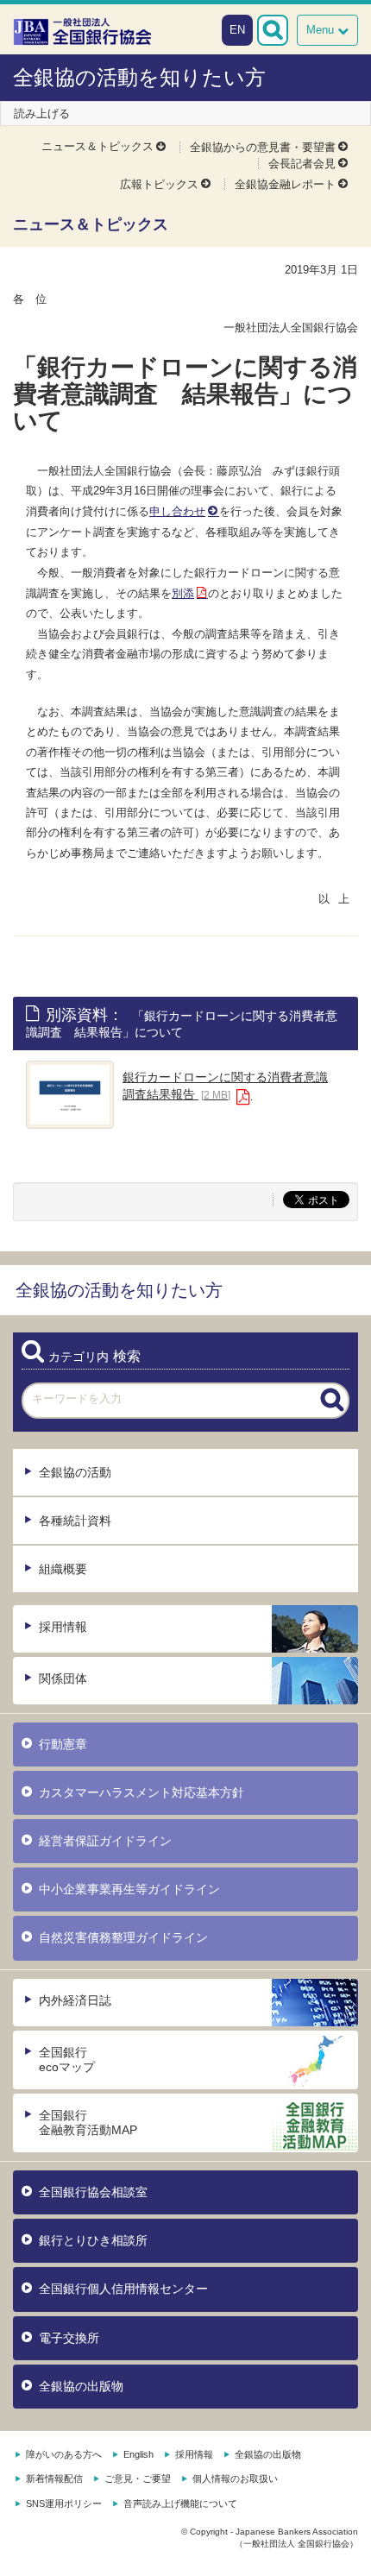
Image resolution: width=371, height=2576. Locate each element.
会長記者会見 (302, 164)
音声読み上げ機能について (180, 2504)
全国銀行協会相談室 (93, 2192)
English (138, 2454)
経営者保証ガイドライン (105, 1841)
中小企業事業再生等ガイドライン (129, 1889)
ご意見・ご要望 (138, 2478)
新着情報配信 (54, 2478)
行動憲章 (63, 1744)
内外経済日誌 (75, 2000)
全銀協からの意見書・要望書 (263, 147)
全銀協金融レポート (285, 184)
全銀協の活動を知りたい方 (139, 77)
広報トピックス (159, 184)
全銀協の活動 (75, 1472)
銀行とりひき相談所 (93, 2240)
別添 (183, 593)
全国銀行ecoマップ (67, 2060)
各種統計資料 (75, 1521)
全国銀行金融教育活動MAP (88, 2123)
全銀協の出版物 (81, 2386)
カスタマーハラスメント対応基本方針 (141, 1792)
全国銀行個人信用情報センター (123, 2289)
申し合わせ (177, 511)
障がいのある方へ (64, 2454)
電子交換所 (69, 2338)
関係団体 (63, 1678)
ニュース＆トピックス (97, 146)
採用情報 (63, 1627)
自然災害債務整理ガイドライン (123, 1937)
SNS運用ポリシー (64, 2504)
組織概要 (63, 1569)
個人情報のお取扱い (235, 2478)
